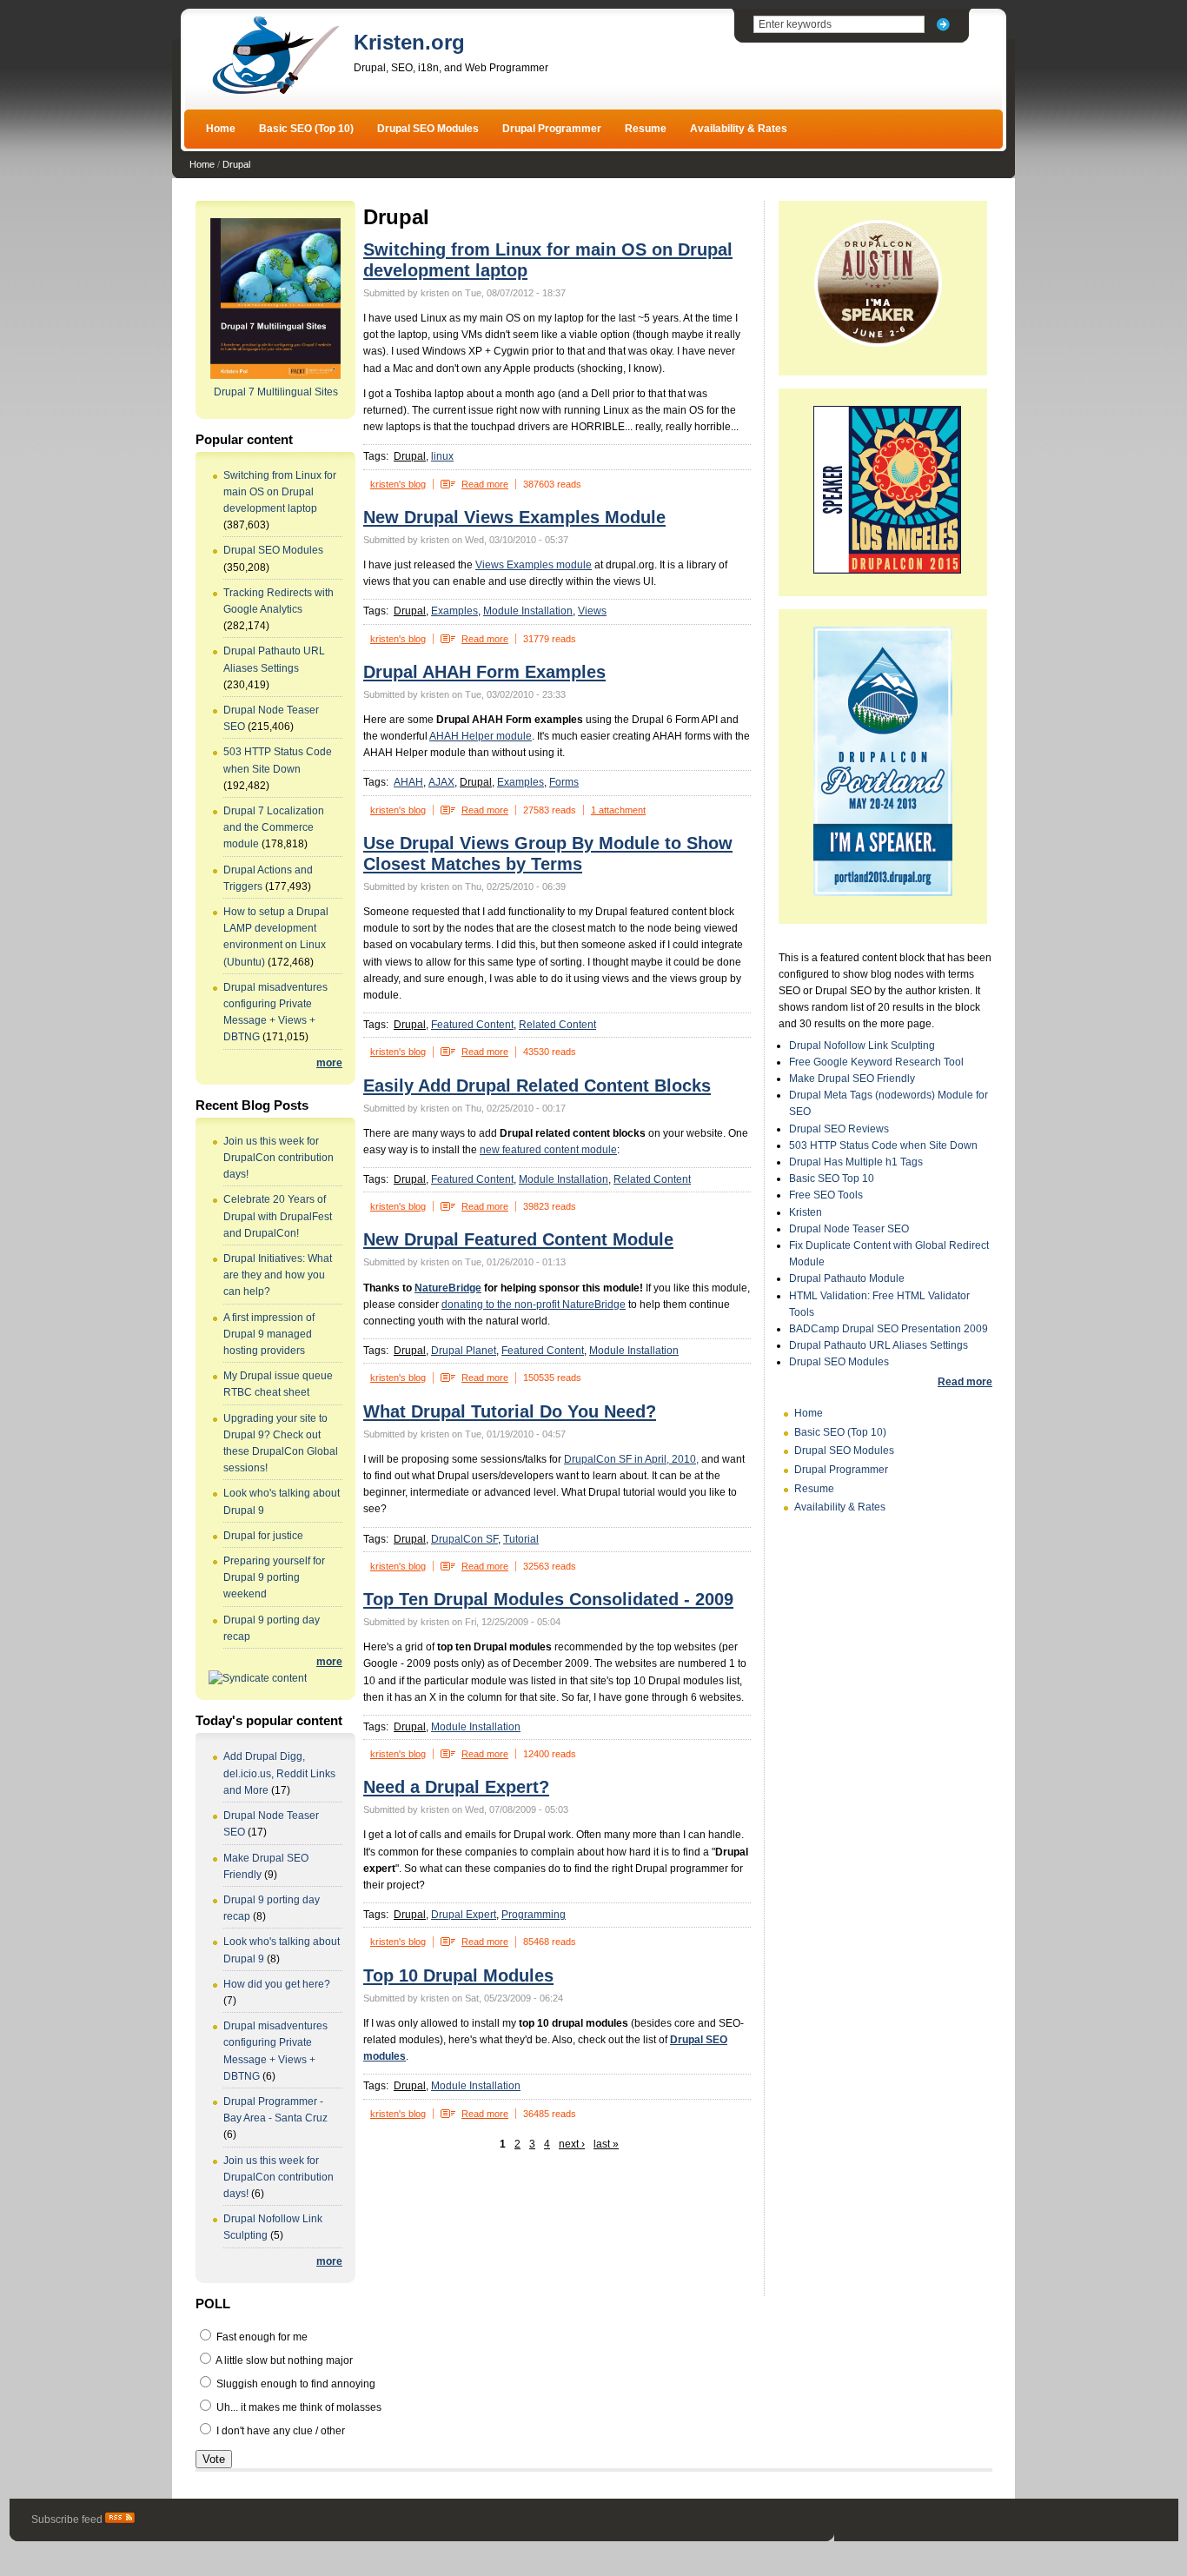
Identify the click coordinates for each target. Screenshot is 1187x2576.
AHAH (408, 782)
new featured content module (548, 1150)
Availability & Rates (739, 129)
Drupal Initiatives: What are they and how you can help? (278, 1275)
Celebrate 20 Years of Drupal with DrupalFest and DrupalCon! (278, 1216)
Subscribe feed (68, 2520)
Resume (646, 129)
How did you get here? (277, 1984)
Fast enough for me (261, 2337)
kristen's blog (398, 484)
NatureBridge (448, 1288)
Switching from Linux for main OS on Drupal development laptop (280, 492)
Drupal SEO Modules (428, 129)
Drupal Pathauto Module (847, 1278)
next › (572, 2144)
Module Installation (528, 611)
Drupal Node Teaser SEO (849, 1229)
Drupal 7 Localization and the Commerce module (274, 827)
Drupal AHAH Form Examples (484, 672)
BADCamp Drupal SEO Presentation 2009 (889, 1329)
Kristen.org (409, 42)
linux (442, 456)
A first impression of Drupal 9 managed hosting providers (269, 1334)
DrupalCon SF (464, 1539)
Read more (485, 484)
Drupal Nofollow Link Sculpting (862, 1046)
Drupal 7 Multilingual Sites (276, 392)
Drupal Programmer (552, 129)
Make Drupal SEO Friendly (852, 1079)
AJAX (441, 782)
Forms (564, 782)
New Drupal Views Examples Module (514, 517)
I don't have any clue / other (279, 2431)
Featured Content (472, 1025)
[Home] (275, 92)
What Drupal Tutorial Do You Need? (510, 1411)
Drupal (236, 164)
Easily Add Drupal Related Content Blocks (537, 1086)
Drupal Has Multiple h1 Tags (856, 1162)
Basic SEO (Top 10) (306, 129)
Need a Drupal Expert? (456, 1787)
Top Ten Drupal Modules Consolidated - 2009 (548, 1599)
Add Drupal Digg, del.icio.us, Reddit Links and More (279, 1773)
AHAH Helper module (481, 736)
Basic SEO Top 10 (832, 1178)
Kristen (806, 1212)
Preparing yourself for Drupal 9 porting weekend (274, 1577)
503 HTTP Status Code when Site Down (883, 1145)
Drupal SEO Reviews (839, 1129)
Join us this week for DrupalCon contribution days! (279, 1158)
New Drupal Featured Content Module (518, 1239)
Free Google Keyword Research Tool (876, 1062)
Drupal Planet (464, 1351)
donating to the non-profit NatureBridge (534, 1305)
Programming (534, 1915)
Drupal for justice (263, 1536)
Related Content (557, 1025)
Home (221, 129)
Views (592, 611)
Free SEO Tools (826, 1195)
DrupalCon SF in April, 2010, (631, 1459)
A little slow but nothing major (283, 2360)
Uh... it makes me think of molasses (298, 2407)
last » (606, 2144)
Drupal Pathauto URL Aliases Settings (879, 1345)
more (329, 1063)
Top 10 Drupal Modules (458, 1975)
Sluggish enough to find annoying (295, 2384)
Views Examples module (534, 565)
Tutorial (521, 1539)
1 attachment (618, 810)
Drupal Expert (464, 1915)
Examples (454, 611)
